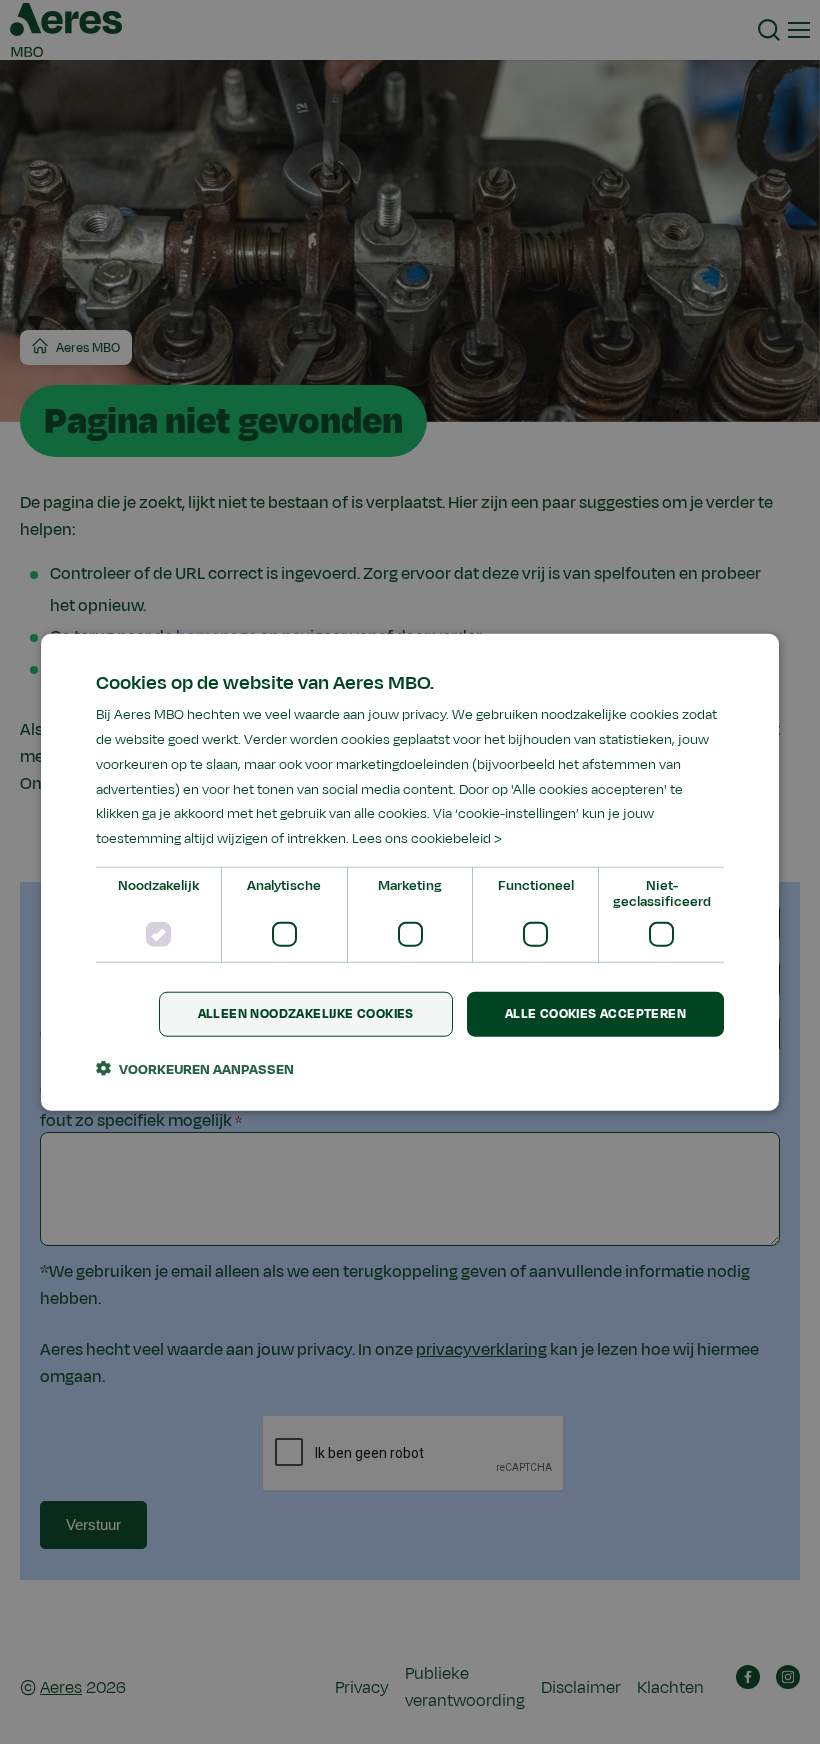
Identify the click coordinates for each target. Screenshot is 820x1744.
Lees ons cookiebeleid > (427, 838)
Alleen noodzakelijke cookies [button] (306, 1014)
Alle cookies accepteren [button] (595, 1014)
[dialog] (410, 872)
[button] (195, 1068)
